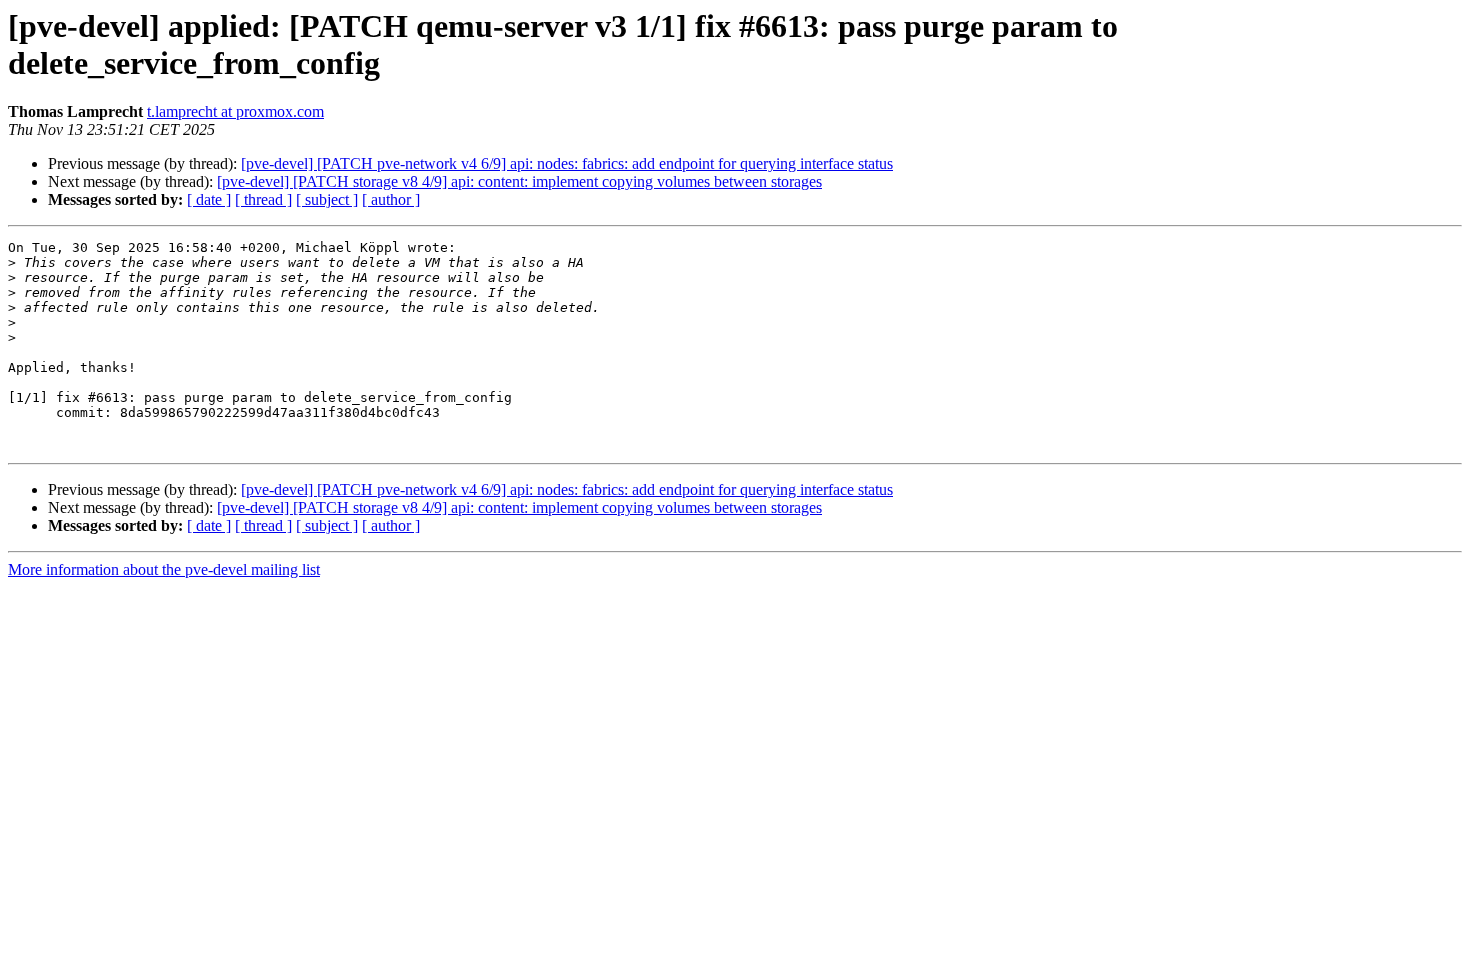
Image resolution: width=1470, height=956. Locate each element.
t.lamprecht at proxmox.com (235, 111)
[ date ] (209, 199)
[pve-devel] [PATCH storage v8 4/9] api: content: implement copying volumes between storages (519, 181)
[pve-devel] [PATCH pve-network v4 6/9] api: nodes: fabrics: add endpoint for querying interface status (567, 163)
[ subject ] (327, 199)
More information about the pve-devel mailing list (164, 569)
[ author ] (391, 199)
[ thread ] (263, 199)
